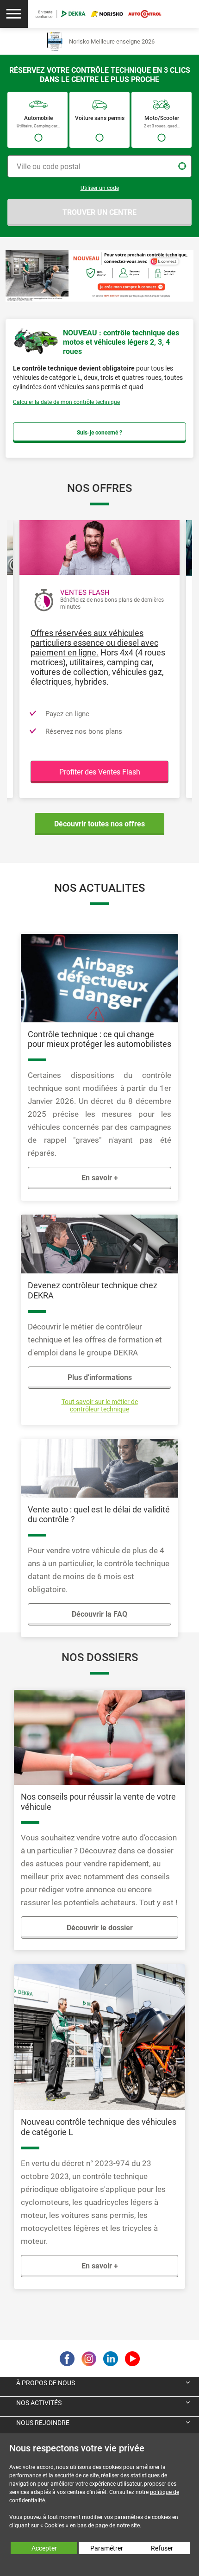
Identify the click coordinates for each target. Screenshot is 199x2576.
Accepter (44, 2548)
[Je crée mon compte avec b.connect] (99, 275)
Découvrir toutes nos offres (99, 824)
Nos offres (99, 488)
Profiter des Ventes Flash (100, 772)
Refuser (162, 2548)
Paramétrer (107, 2548)
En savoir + (100, 1178)
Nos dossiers (100, 1657)
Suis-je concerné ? (99, 433)
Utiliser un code (100, 188)
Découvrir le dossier (100, 1928)
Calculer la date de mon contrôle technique (66, 402)
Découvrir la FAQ (99, 1614)
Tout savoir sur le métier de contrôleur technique (100, 1405)
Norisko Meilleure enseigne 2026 (112, 41)
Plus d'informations (100, 1377)
